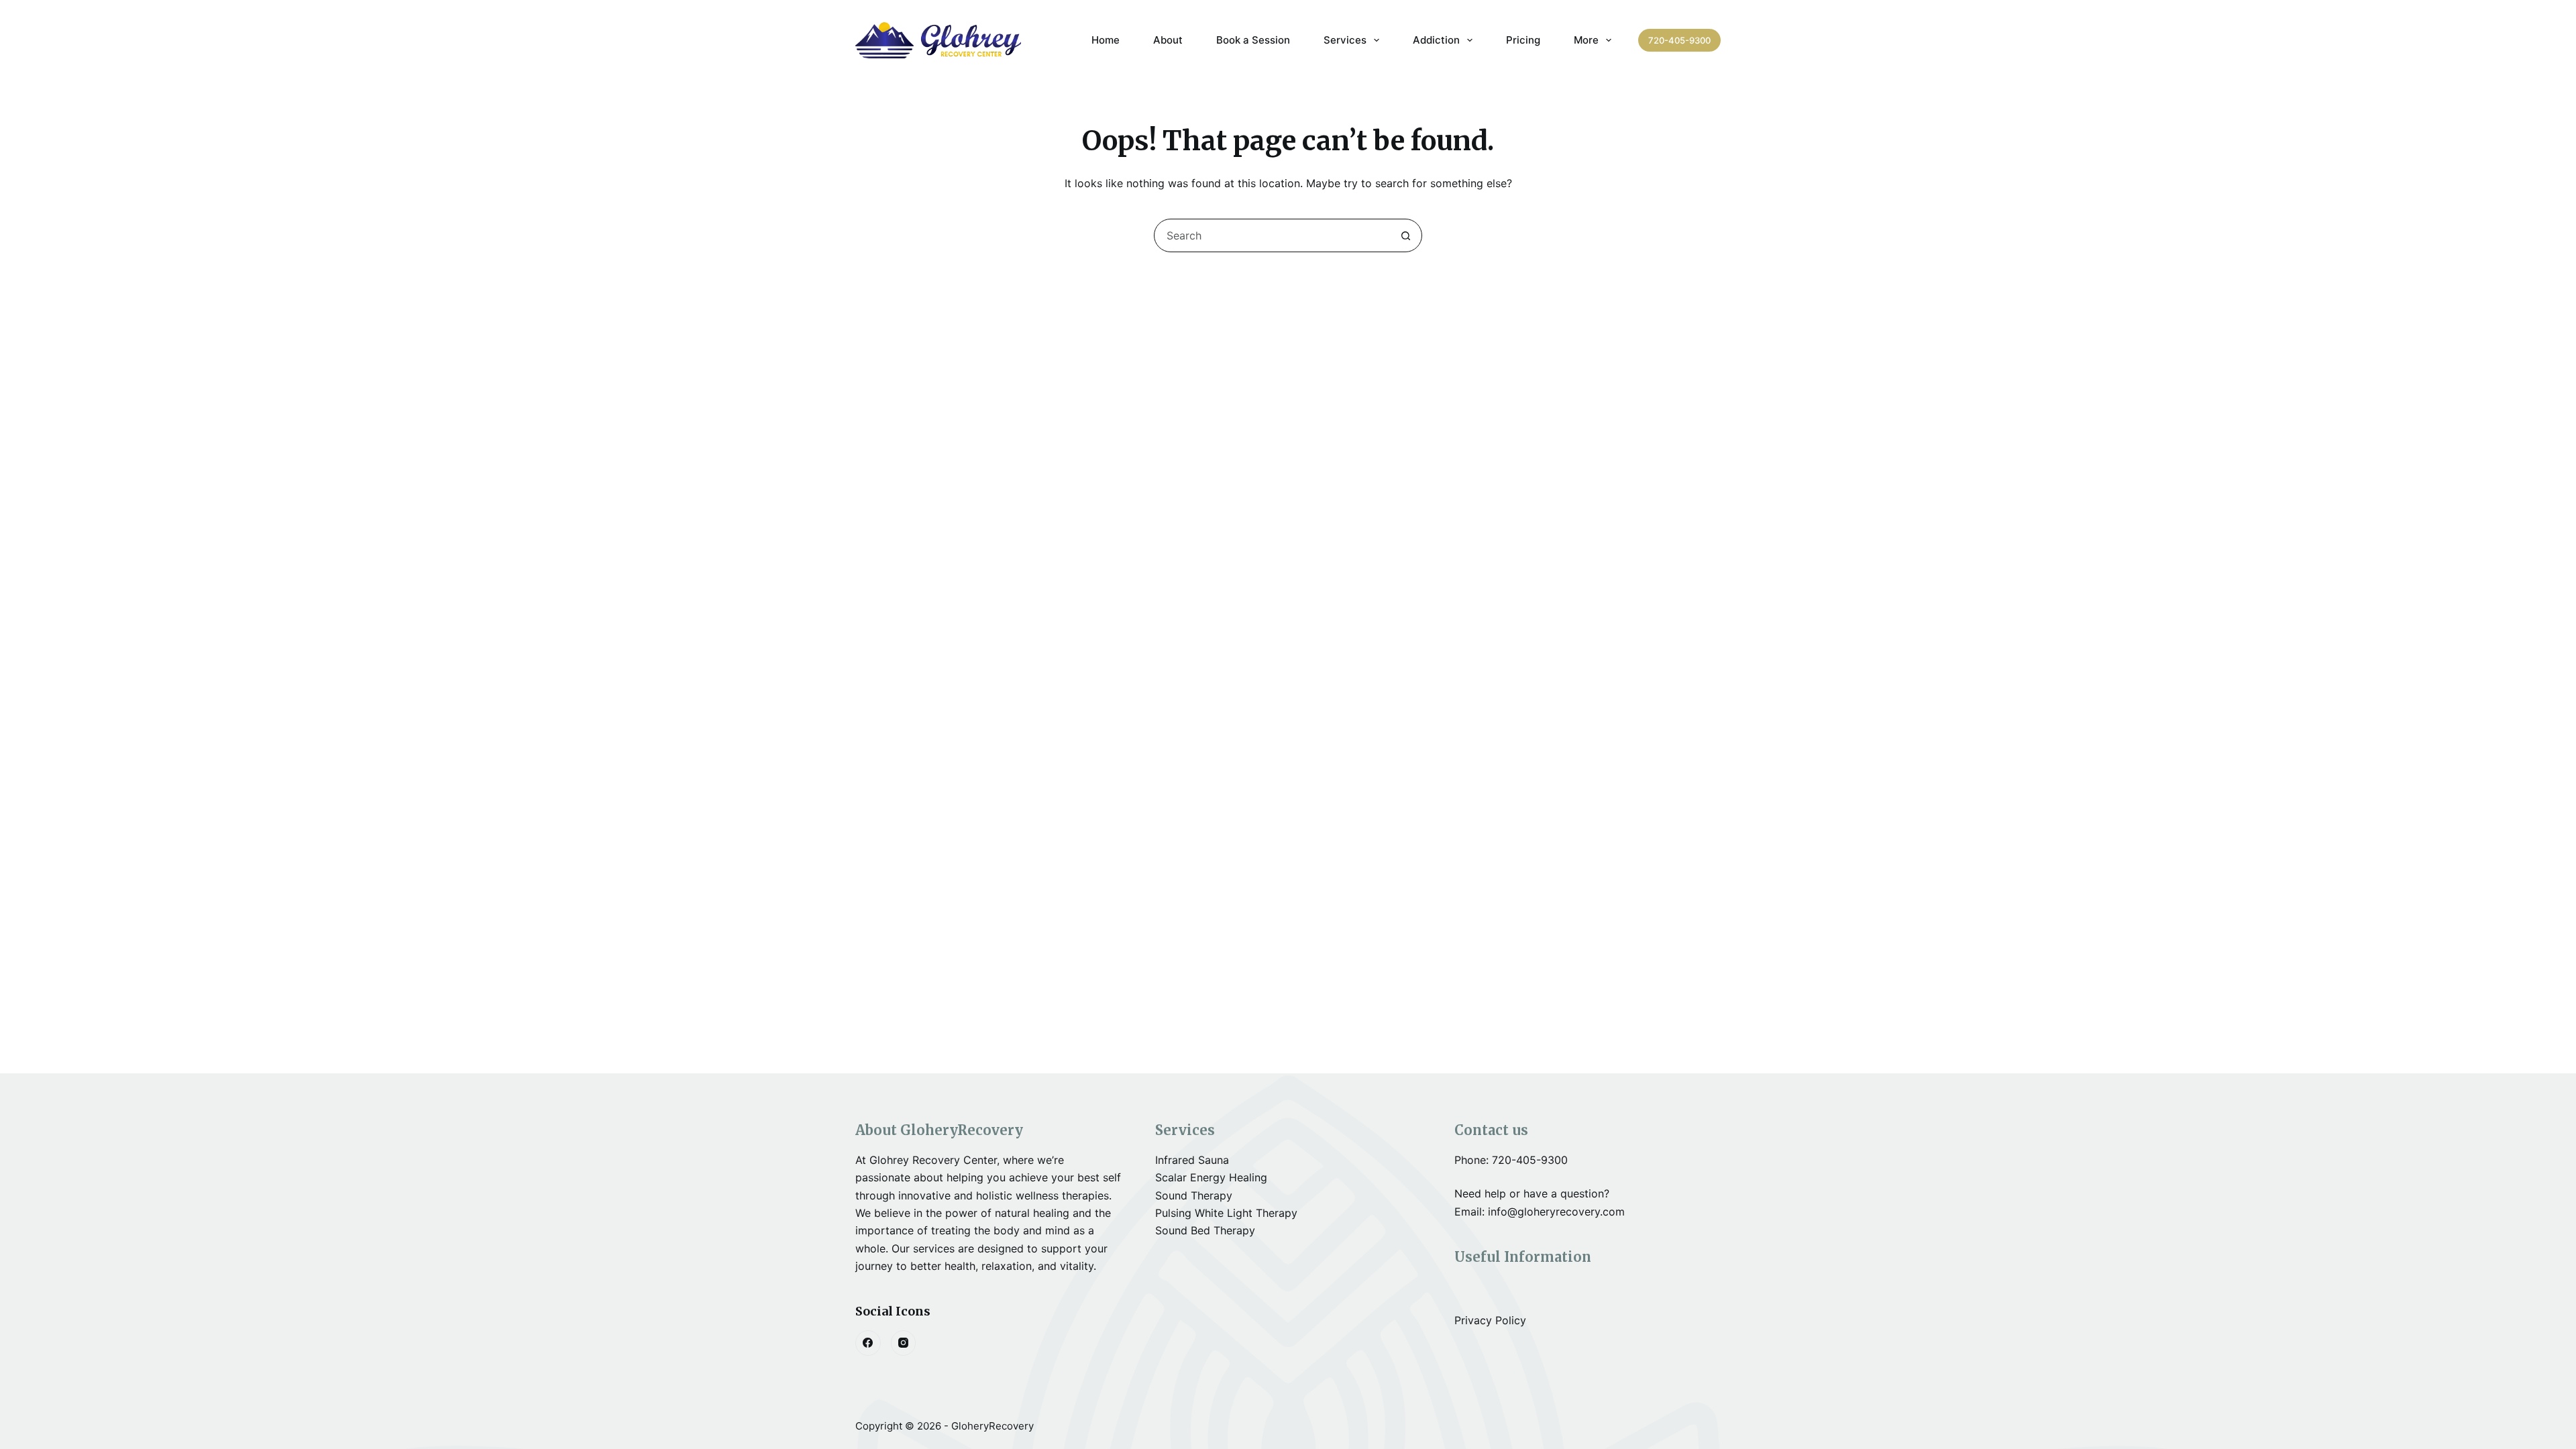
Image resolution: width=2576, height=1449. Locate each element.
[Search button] (1405, 235)
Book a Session (1253, 40)
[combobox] (1272, 235)
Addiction (1436, 40)
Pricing (1523, 40)
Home (1106, 40)
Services (1345, 40)
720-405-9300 (1679, 40)
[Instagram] (904, 1343)
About (1168, 40)
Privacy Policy (1490, 1320)
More (1586, 40)
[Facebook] (868, 1343)
